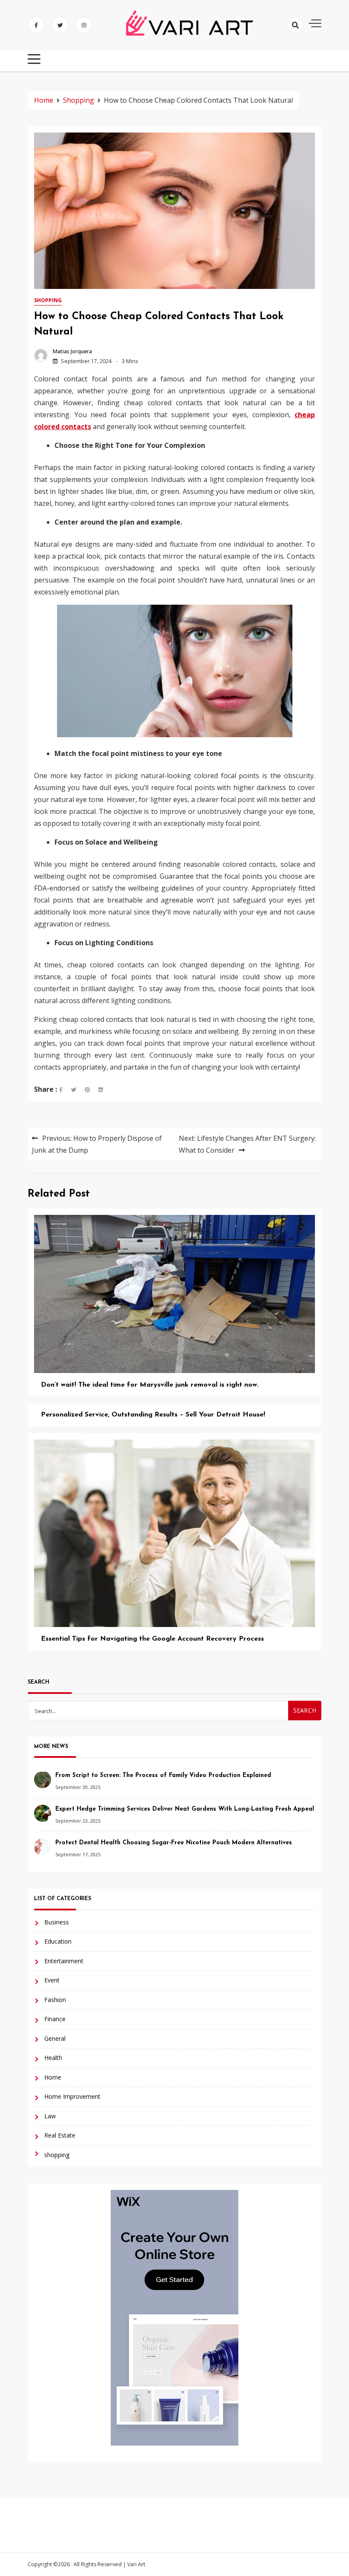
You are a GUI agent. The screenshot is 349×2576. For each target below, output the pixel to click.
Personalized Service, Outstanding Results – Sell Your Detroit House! (153, 1415)
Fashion (55, 2000)
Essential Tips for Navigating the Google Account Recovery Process (152, 1639)
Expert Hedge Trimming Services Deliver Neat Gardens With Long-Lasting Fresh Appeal (185, 1809)
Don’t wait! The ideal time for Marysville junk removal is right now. (150, 1385)
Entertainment (64, 1961)
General (55, 2038)
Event (52, 1980)
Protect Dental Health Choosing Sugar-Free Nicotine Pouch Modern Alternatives (174, 1843)
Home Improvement (72, 2096)
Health (53, 2058)
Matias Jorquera (72, 351)
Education (58, 1941)
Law (50, 2116)
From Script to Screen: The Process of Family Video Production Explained (163, 1776)
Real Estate (60, 2135)
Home (53, 2077)
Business (57, 1922)
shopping (48, 300)
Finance (55, 2019)
